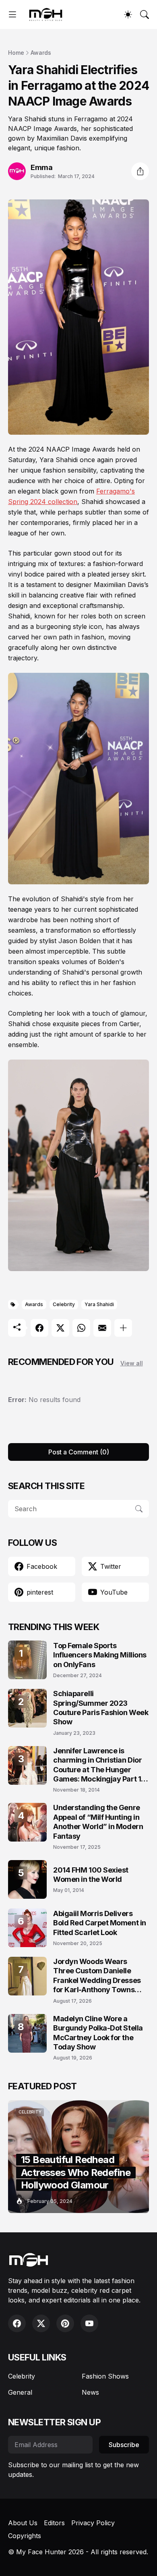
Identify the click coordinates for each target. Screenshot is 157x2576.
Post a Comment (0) (79, 1452)
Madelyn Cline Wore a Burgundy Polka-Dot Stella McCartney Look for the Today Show (98, 2033)
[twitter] (41, 2323)
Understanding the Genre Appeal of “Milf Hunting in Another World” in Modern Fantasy (98, 1822)
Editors (54, 2523)
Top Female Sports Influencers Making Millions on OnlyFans (100, 1655)
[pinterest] (65, 2323)
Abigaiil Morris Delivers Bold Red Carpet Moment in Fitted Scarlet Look (100, 1923)
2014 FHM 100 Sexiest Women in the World (91, 1875)
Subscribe (124, 2445)
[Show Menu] (12, 15)
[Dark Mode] (128, 15)
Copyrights (25, 2536)
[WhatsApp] (81, 1328)
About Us (23, 2523)
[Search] (145, 15)
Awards (41, 53)
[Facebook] (39, 1328)
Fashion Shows (105, 2376)
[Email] (102, 1328)
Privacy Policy (93, 2523)
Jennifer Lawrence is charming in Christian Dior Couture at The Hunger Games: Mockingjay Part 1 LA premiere (97, 1765)
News (90, 2392)
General (20, 2392)
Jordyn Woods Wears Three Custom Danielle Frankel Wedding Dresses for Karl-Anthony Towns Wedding (97, 1976)
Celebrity (64, 1304)
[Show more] (123, 1328)
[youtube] (89, 2323)
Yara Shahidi (99, 1304)
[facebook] (17, 2323)
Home (16, 53)
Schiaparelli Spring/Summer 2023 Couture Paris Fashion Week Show (101, 1708)
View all (132, 1363)
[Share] (140, 171)
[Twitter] (60, 1328)
